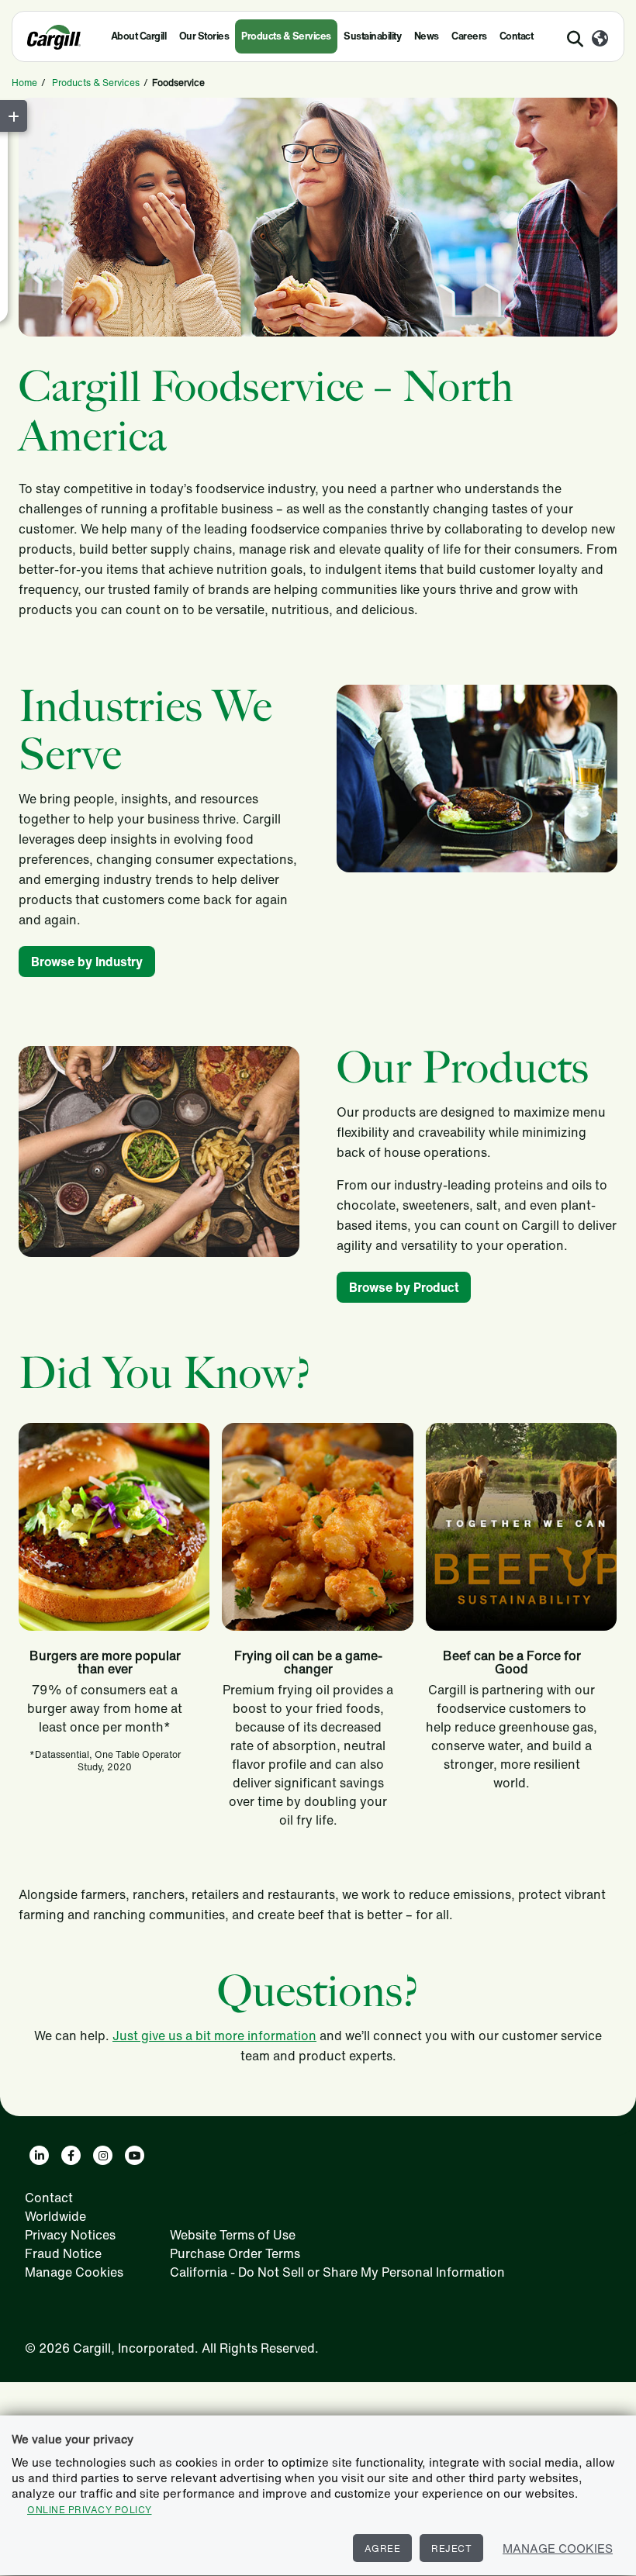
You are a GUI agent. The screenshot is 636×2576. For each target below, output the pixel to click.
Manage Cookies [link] (74, 2272)
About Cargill (139, 36)
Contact (517, 36)
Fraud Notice (63, 2253)
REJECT (451, 2548)
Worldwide (55, 2216)
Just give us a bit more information (214, 2036)
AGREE (383, 2548)
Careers (469, 36)
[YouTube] (135, 2155)
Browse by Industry (87, 962)
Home (24, 83)
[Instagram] (103, 2155)
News (427, 36)
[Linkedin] (39, 2155)
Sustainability (372, 36)
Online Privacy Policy (90, 2510)
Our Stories (204, 36)
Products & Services (286, 36)
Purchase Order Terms (235, 2253)
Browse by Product (404, 1287)
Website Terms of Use (233, 2235)
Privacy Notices (70, 2235)
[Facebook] (71, 2155)
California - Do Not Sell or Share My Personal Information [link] (337, 2272)
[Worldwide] (600, 40)
